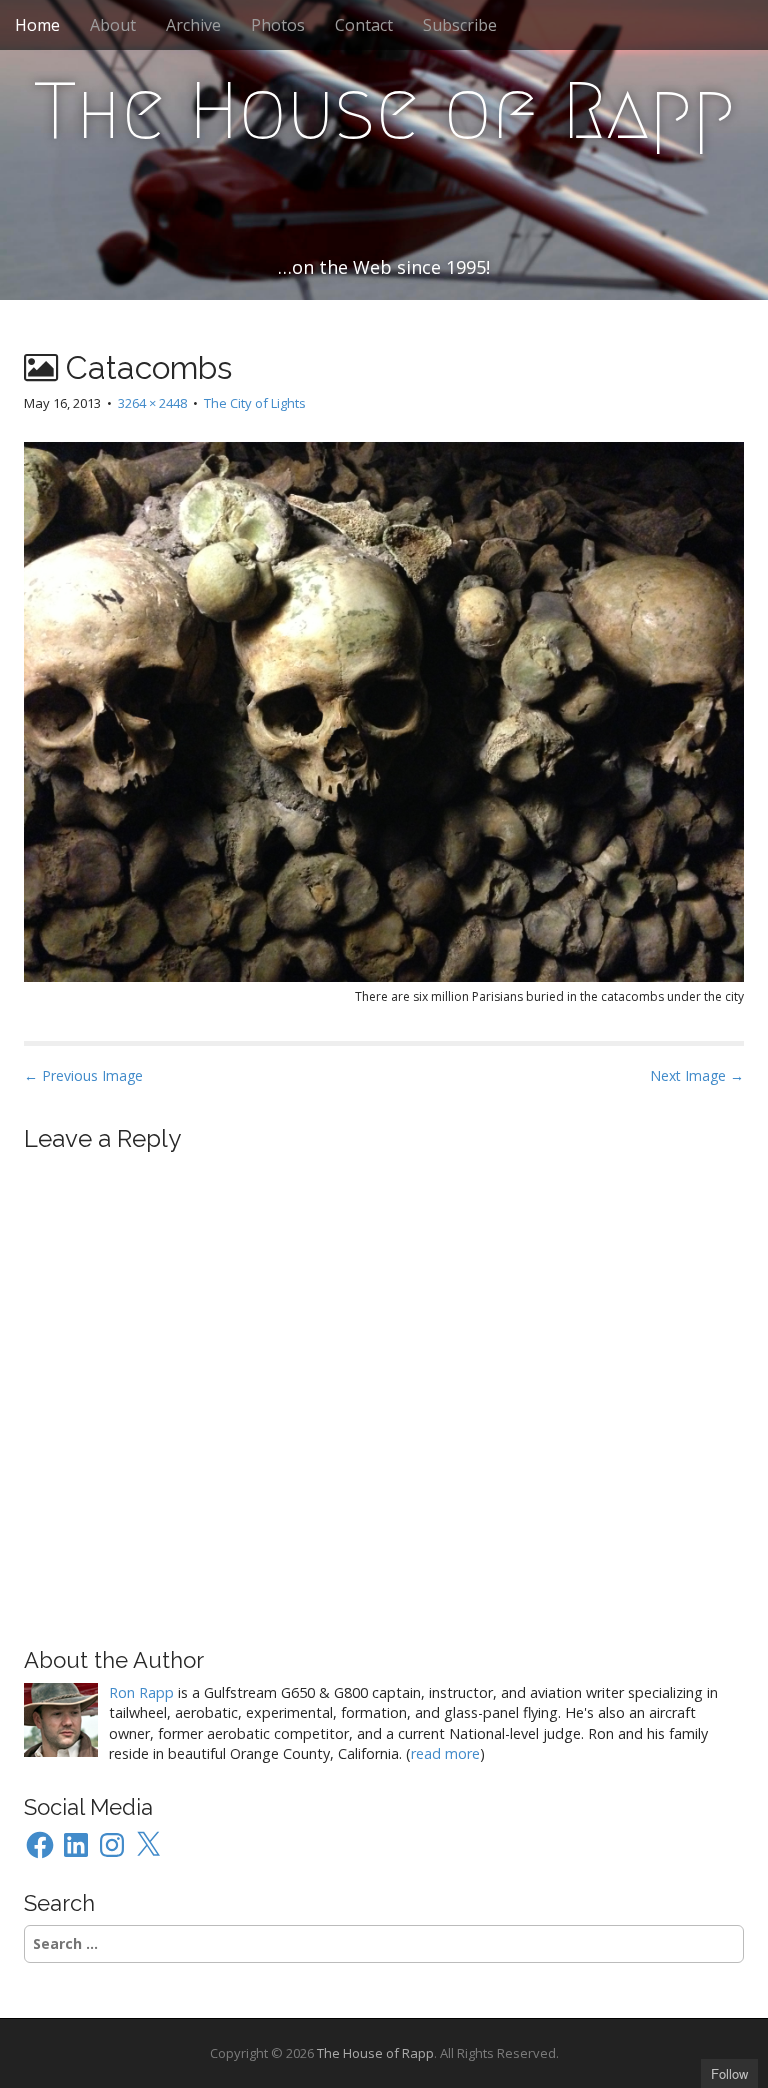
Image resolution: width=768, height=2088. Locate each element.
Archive (193, 25)
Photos (278, 25)
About (113, 25)
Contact (364, 25)
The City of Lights (255, 403)
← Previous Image (83, 1075)
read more (445, 1753)
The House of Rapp (384, 111)
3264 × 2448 (152, 403)
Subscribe (460, 25)
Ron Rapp (141, 1692)
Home (37, 25)
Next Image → (697, 1075)
